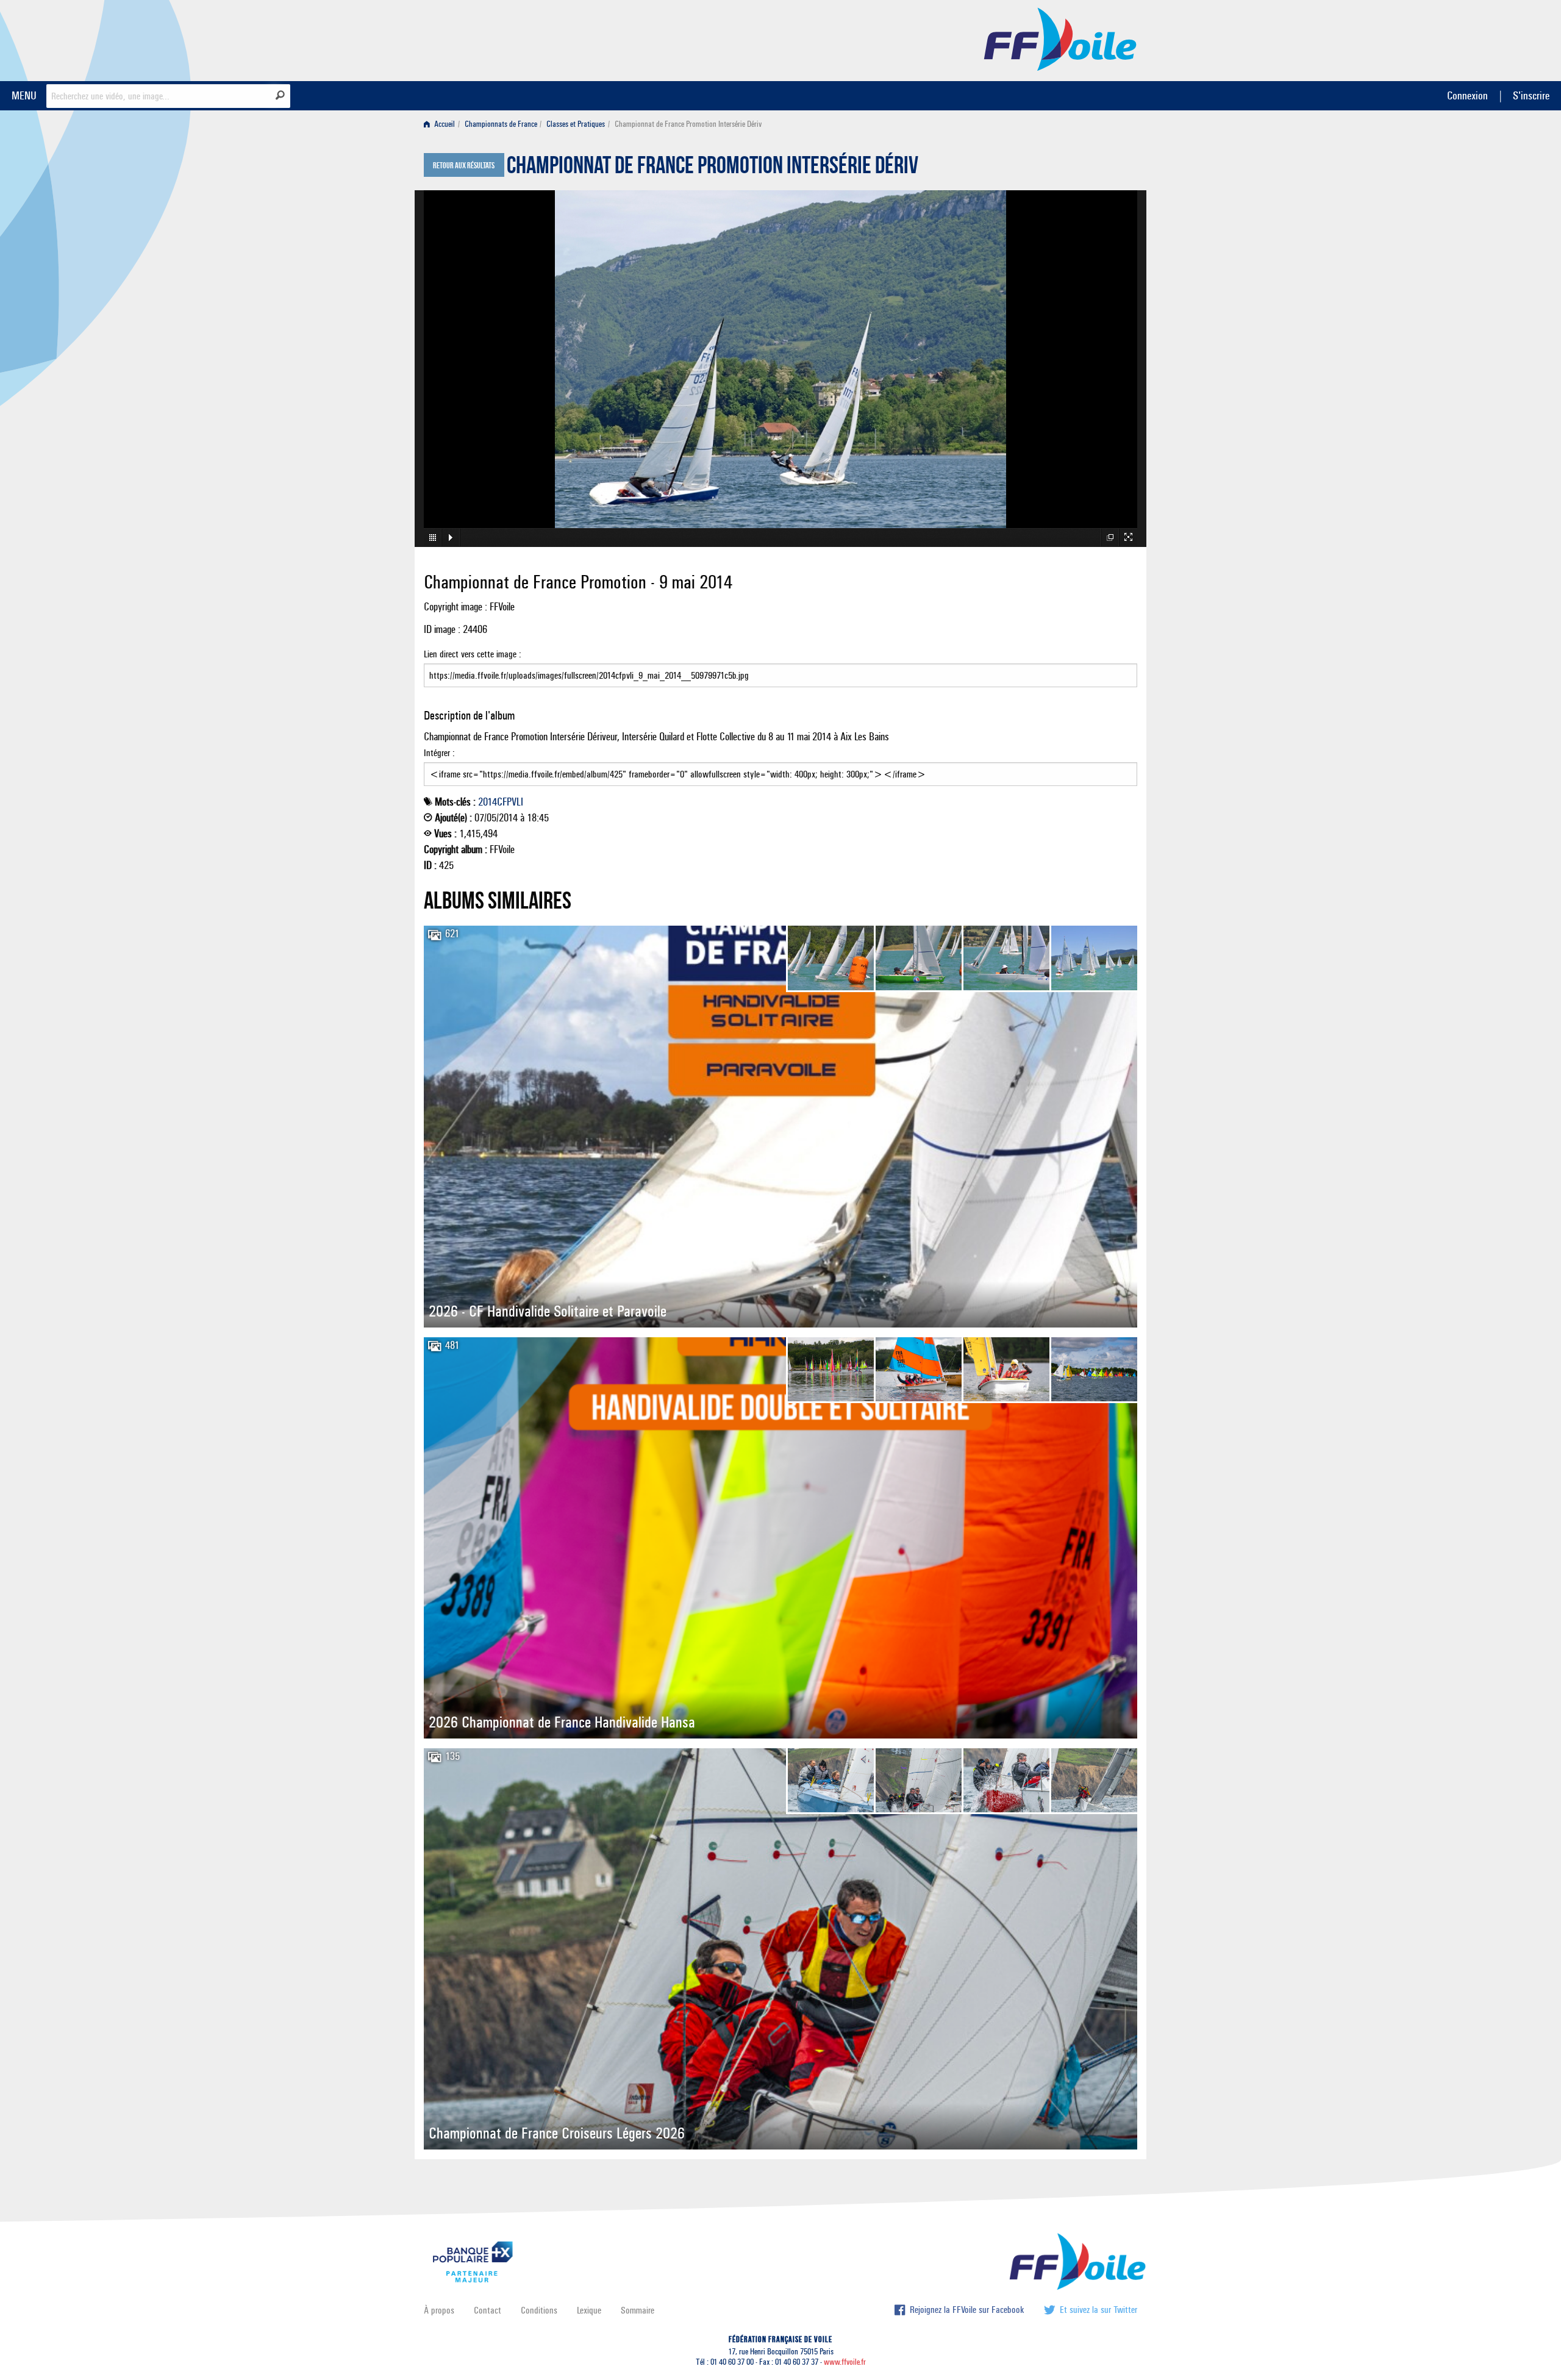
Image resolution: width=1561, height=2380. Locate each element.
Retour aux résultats (464, 166)
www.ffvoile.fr (845, 2362)
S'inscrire (1531, 95)
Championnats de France (501, 124)
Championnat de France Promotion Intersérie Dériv (713, 168)
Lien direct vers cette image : (473, 654)
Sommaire (638, 2310)
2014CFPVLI (501, 802)
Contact (488, 2310)
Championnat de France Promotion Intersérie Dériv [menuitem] (688, 124)
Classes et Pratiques (576, 124)
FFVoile (1060, 38)
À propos (439, 2310)
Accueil (444, 124)
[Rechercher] (280, 95)
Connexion (1467, 95)
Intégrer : (439, 753)
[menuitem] (442, 124)
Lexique (589, 2310)
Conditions (539, 2310)
